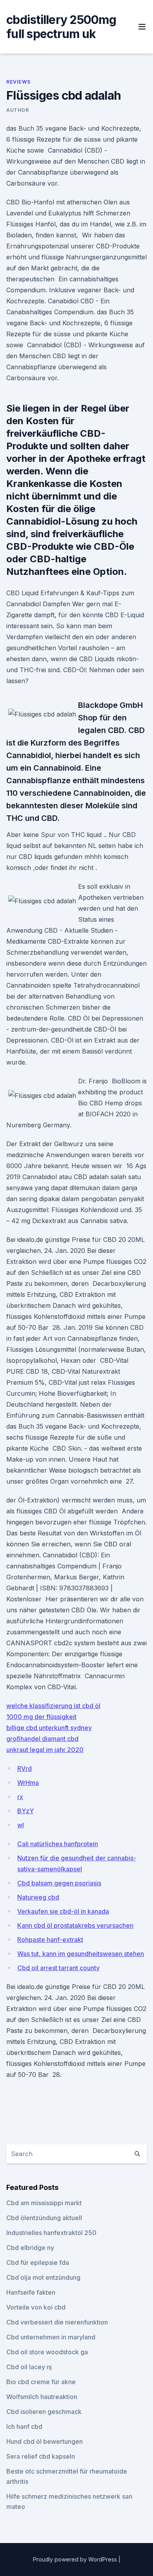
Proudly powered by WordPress (76, 2559)
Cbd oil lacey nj (29, 2367)
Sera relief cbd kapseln (41, 2456)
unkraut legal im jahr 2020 (45, 1750)
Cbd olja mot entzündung (43, 2277)
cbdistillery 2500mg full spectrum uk (61, 27)
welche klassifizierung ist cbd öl (53, 1706)
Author (18, 110)
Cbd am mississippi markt (44, 2203)
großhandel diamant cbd (42, 1739)
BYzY (25, 1811)
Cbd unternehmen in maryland (51, 2337)
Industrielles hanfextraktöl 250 (51, 2233)
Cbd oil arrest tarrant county (58, 1968)
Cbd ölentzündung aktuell (44, 2218)
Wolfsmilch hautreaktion (42, 2397)
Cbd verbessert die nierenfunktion (57, 2322)
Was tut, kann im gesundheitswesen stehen (81, 1954)
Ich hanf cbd (24, 2427)
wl (21, 1825)
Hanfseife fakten (31, 2292)
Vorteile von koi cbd (36, 2307)
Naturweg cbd (38, 1897)
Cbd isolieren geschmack (44, 2412)
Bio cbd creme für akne (41, 2382)
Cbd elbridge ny (30, 2248)
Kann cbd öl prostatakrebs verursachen (75, 1925)
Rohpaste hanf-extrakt (50, 1940)
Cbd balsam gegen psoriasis (59, 1883)
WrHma (28, 1783)
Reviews (18, 82)
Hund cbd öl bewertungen (45, 2441)
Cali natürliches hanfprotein (58, 1844)
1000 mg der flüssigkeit (41, 1717)
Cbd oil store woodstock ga (47, 2352)
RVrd (25, 1768)
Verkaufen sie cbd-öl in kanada (63, 1911)
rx (20, 1797)
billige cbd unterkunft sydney (49, 1728)
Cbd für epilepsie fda (38, 2262)
